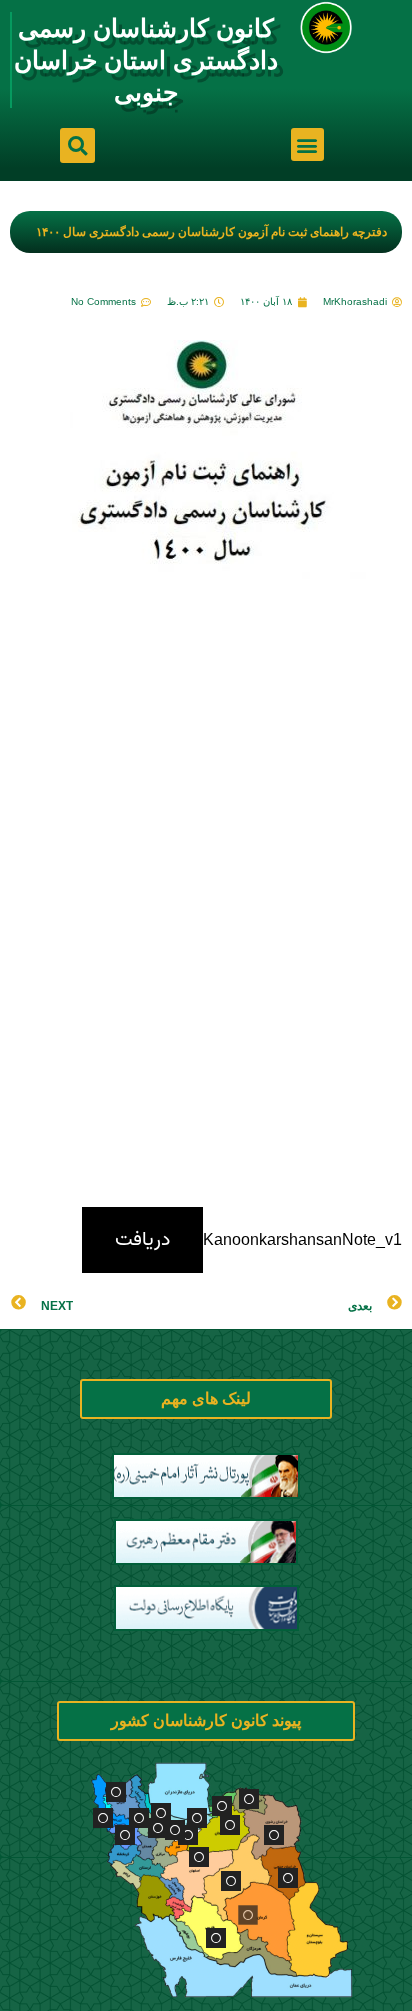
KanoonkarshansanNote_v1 (302, 1239)
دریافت (142, 1240)
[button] (307, 144)
